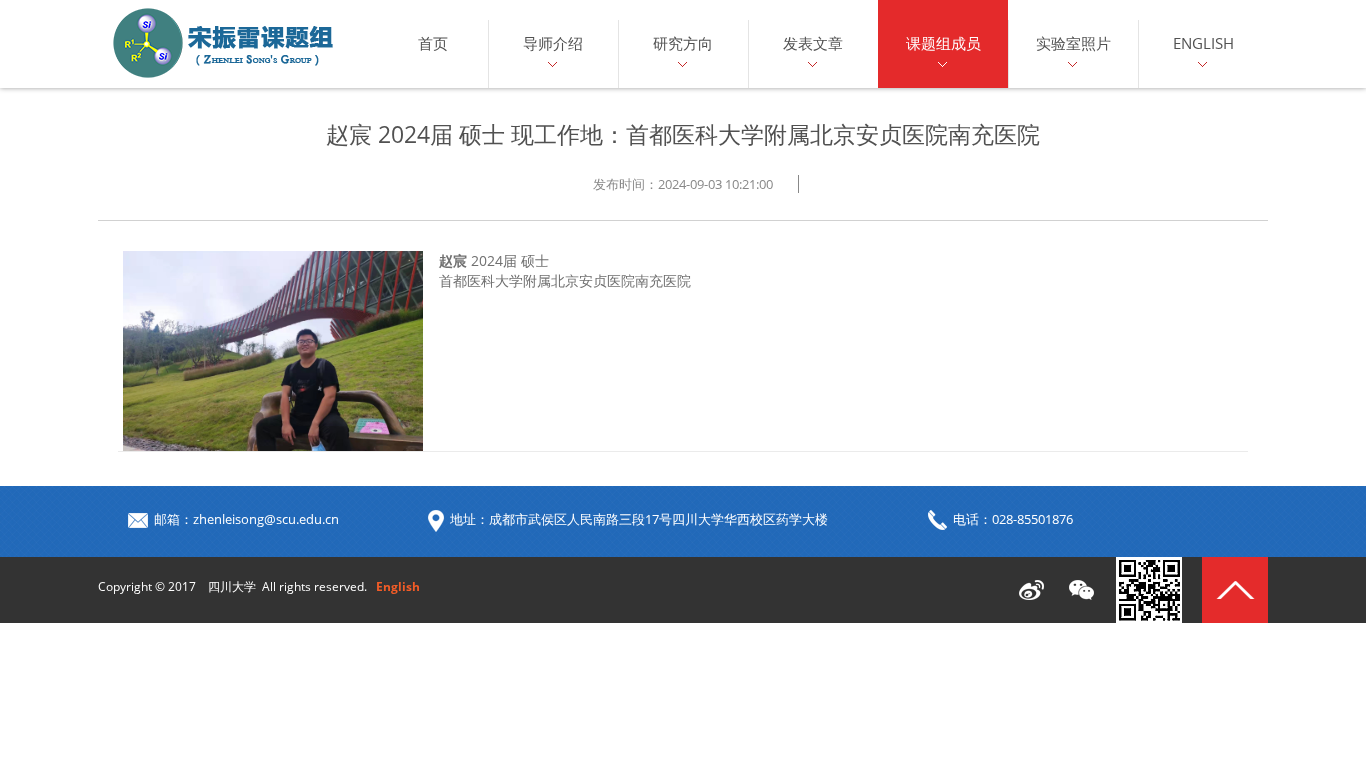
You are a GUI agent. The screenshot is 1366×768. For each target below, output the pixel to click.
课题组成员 (943, 43)
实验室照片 (1073, 43)
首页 (433, 43)
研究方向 (683, 43)
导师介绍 (553, 43)
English (1203, 43)
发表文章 (813, 43)
